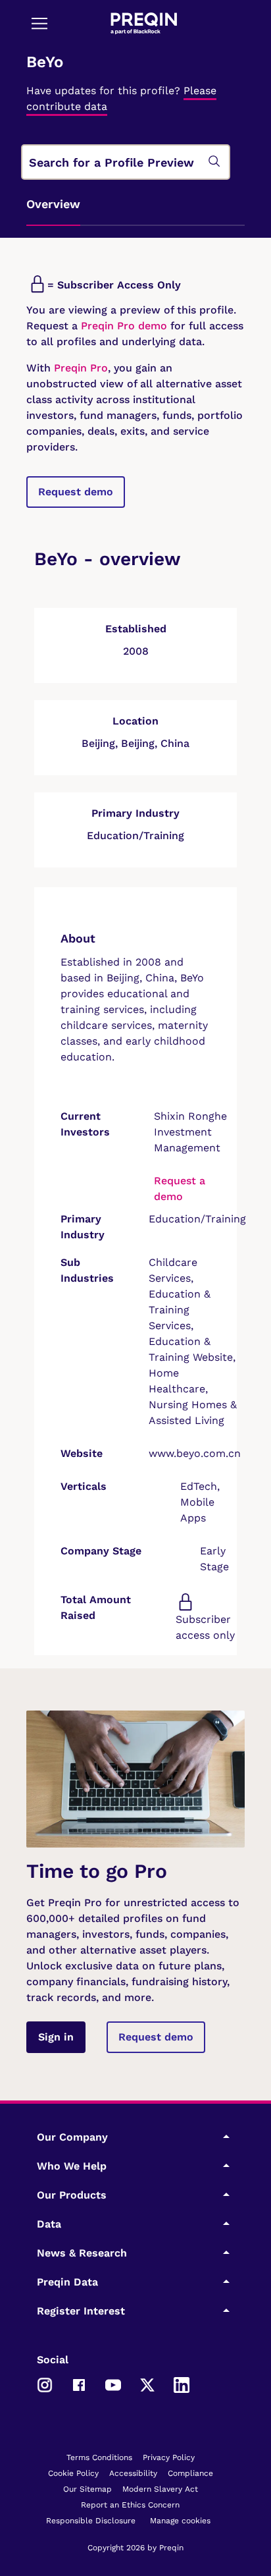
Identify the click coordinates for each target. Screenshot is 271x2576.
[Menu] (39, 23)
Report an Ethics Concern (130, 2505)
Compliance (190, 2473)
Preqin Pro (79, 368)
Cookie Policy (73, 2473)
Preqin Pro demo (124, 326)
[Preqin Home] (144, 23)
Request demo (76, 492)
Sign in (56, 2037)
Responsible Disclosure (91, 2521)
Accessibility (133, 2473)
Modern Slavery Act (160, 2489)
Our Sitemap (87, 2489)
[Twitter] (147, 2384)
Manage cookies (180, 2521)
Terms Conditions (99, 2457)
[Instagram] (45, 2384)
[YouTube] (113, 2384)
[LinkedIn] (182, 2384)
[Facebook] (79, 2384)
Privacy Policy (169, 2457)
